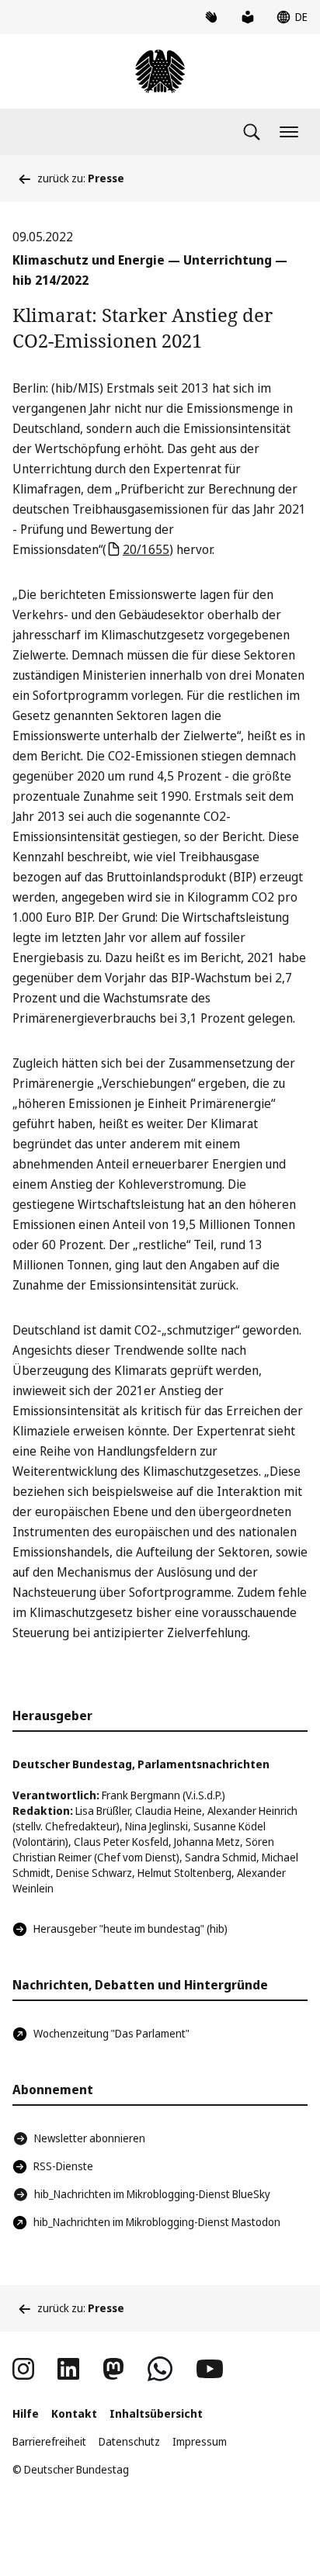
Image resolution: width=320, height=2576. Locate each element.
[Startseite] (160, 71)
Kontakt (74, 2413)
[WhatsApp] (160, 2369)
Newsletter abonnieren (90, 2138)
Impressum (200, 2441)
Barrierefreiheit (49, 2441)
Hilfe (26, 2413)
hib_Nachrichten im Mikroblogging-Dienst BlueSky (152, 2194)
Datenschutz (129, 2441)
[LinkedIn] (68, 2369)
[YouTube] (210, 2369)
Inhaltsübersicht (156, 2413)
